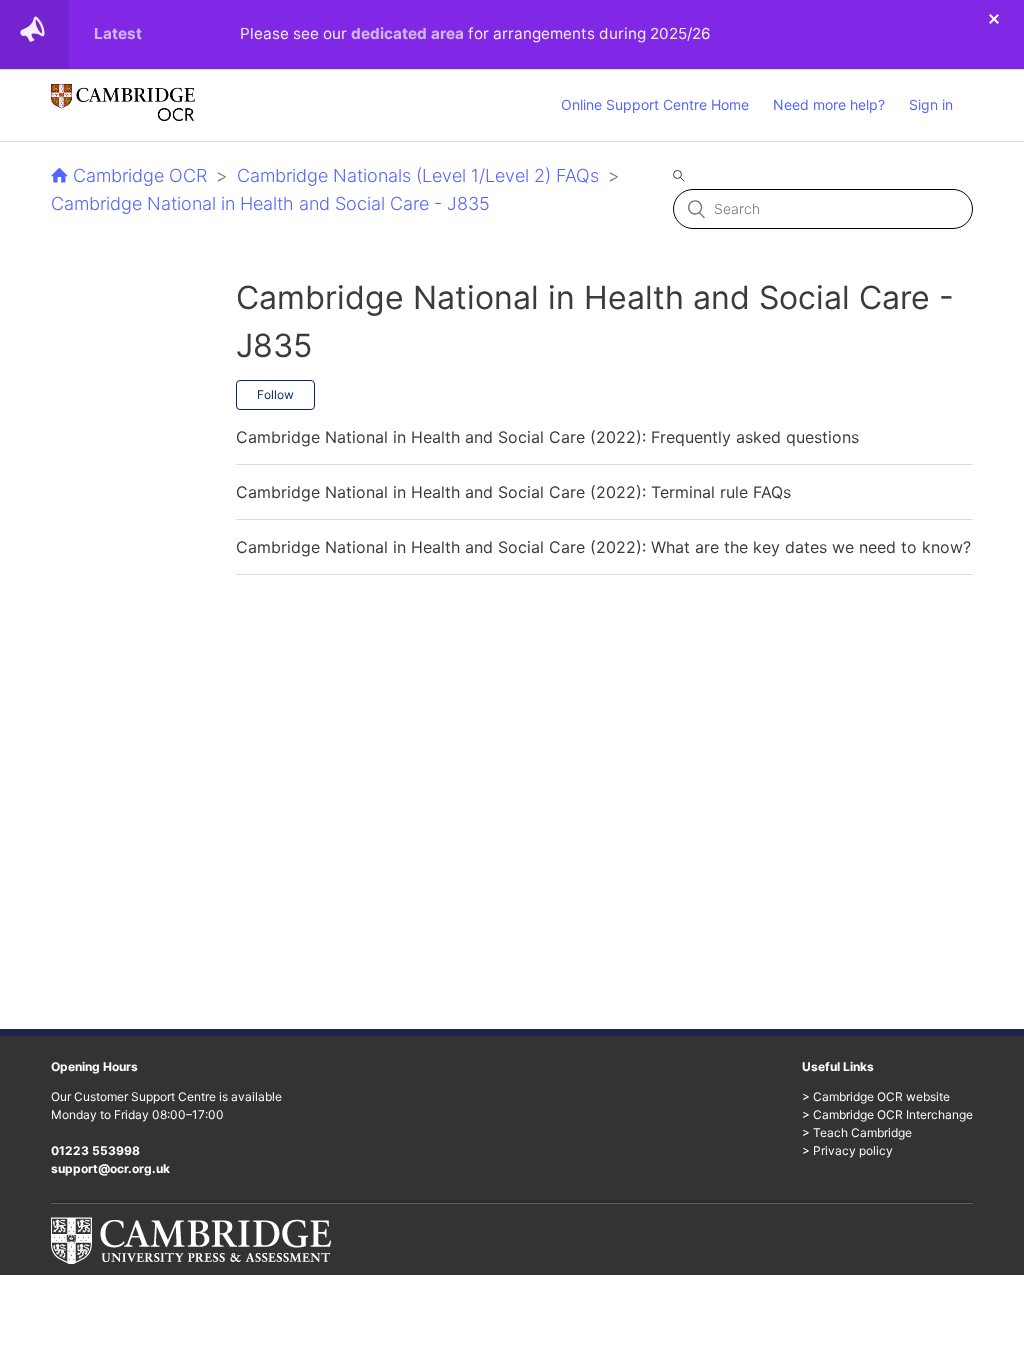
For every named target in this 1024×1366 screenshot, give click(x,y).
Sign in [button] (931, 104)
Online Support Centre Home (655, 104)
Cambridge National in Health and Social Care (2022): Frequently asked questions (547, 437)
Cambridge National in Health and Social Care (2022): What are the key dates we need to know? (603, 547)
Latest (118, 33)
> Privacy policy (847, 1150)
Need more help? (829, 104)
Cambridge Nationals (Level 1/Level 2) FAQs (418, 175)
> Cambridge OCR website (876, 1096)
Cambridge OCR (140, 175)
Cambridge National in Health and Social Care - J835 (270, 203)
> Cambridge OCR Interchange (887, 1114)
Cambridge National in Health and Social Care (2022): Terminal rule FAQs (513, 492)
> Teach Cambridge (857, 1132)
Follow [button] (275, 394)
